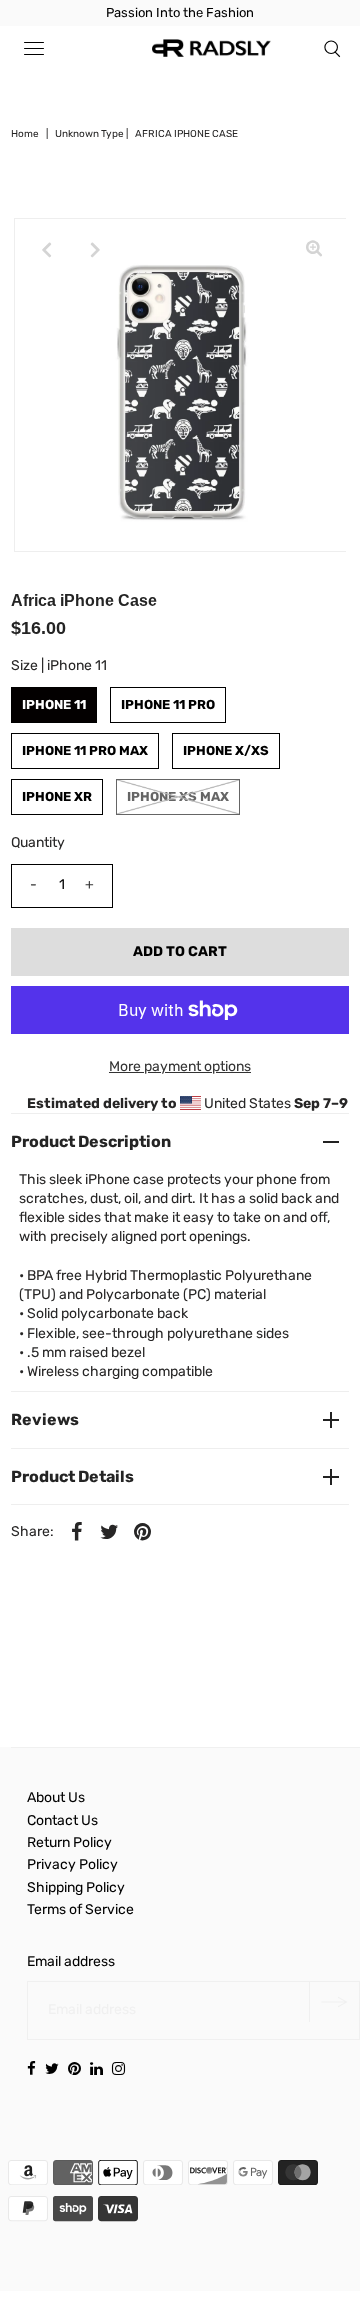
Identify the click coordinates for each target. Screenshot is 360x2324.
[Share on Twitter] (110, 1532)
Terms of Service (80, 1909)
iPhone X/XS (226, 750)
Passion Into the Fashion (180, 12)
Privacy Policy (72, 1864)
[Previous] (46, 250)
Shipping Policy (76, 1887)
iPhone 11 (54, 704)
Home (25, 134)
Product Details (72, 1476)
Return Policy (69, 1842)
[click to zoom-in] (314, 250)
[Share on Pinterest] (143, 1532)
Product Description (91, 1141)
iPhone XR (57, 796)
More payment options (180, 1066)
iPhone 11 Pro (168, 704)
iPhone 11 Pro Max (85, 750)
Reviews (45, 1419)
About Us (56, 1797)
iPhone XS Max (178, 796)
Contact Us (62, 1820)
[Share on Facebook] (77, 1532)
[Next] (95, 250)
